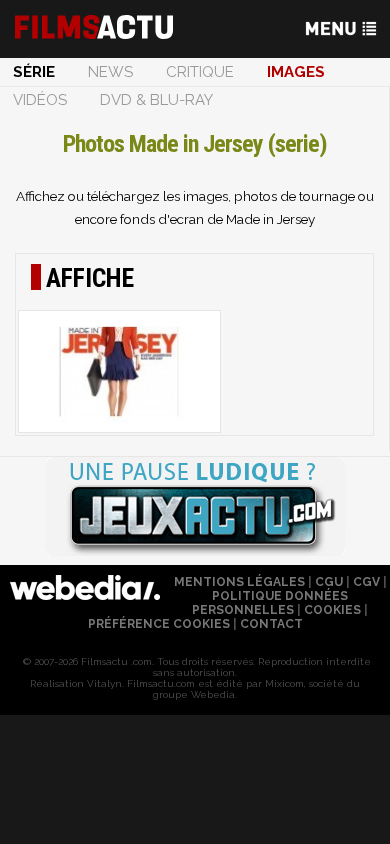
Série (34, 72)
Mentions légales (239, 582)
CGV (366, 582)
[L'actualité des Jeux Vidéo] (195, 508)
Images (296, 72)
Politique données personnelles (270, 603)
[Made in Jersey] (119, 371)
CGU (329, 582)
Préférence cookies (159, 624)
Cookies (332, 610)
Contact (271, 624)
